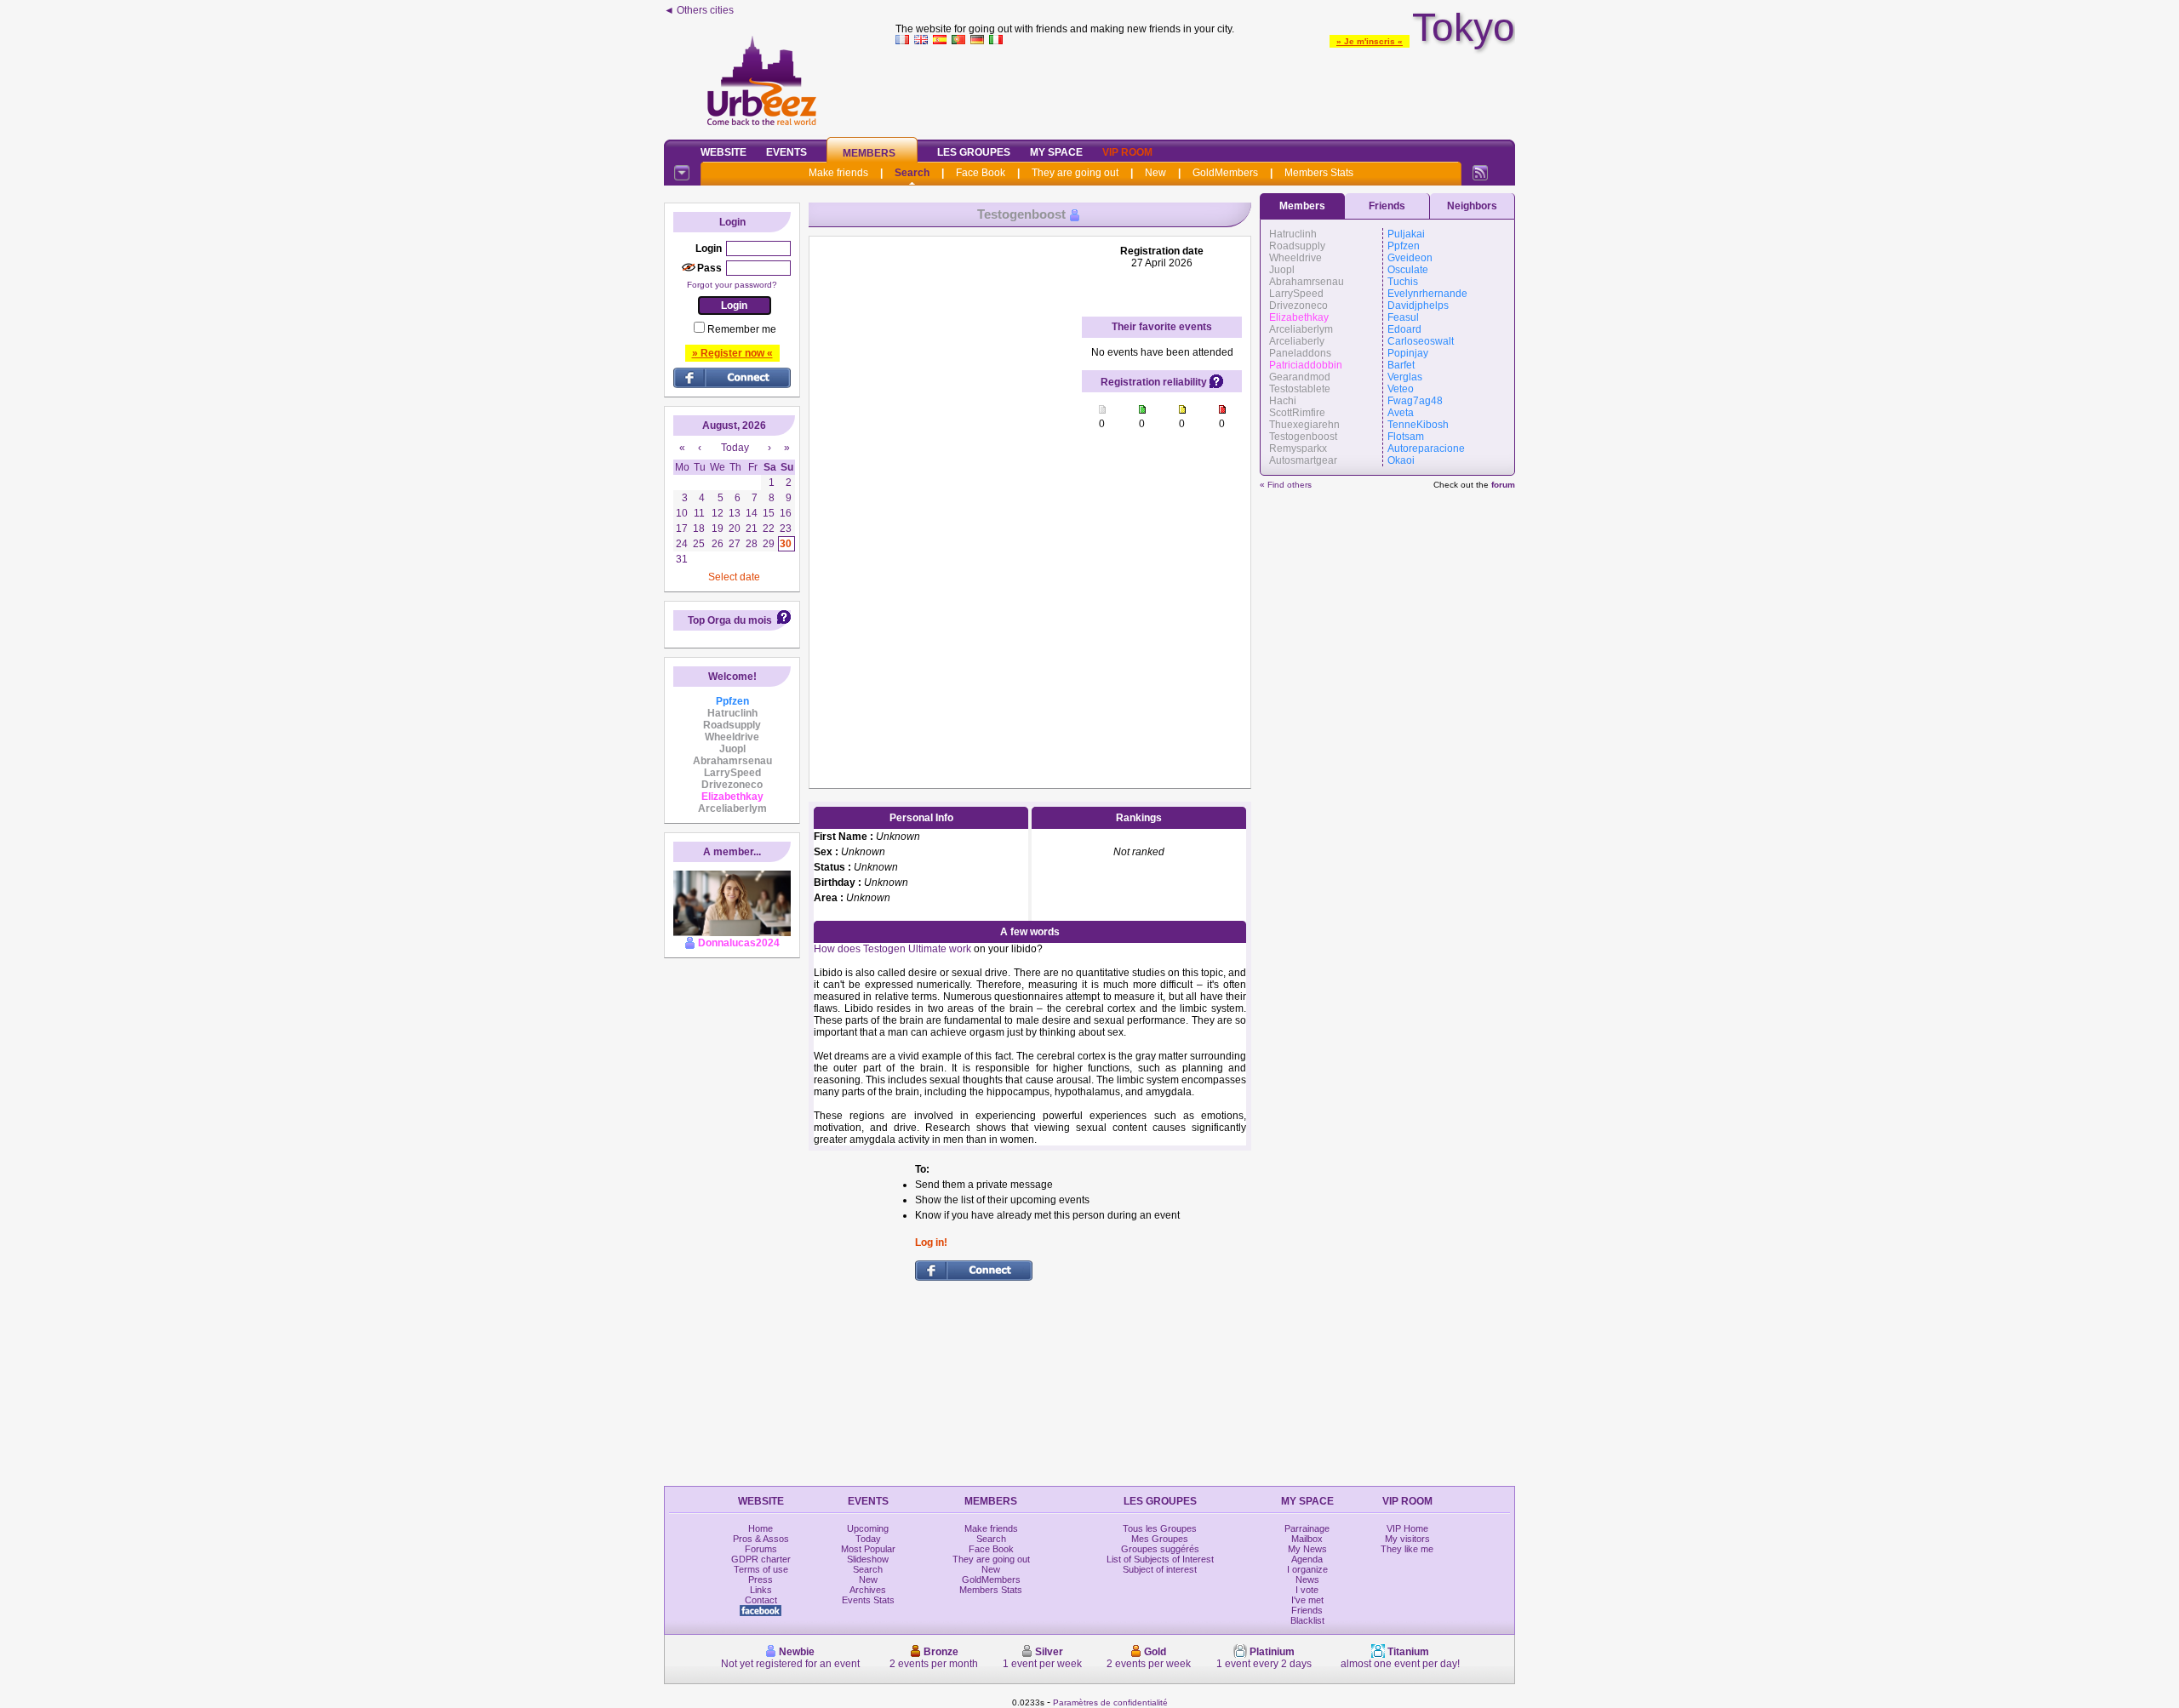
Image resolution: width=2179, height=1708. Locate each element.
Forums (761, 1549)
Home (761, 1528)
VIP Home (1407, 1528)
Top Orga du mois (730, 620)
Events (786, 152)
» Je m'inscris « (1370, 41)
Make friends (838, 173)
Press (761, 1579)
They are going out (1075, 173)
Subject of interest (1160, 1569)
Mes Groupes (1160, 1539)
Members (869, 153)
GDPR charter (761, 1559)
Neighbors (1472, 206)
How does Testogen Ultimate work (892, 949)
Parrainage (1307, 1528)
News (1307, 1579)
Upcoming (868, 1528)
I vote (1307, 1590)
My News (1307, 1549)
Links (761, 1590)
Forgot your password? (732, 285)
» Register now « (732, 353)
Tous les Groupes (1160, 1528)
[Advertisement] (1205, 89)
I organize (1307, 1569)
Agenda (1307, 1559)
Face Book (981, 173)
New (1155, 173)
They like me (1407, 1549)
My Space (1056, 152)
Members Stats (1319, 173)
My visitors (1407, 1539)
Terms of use (761, 1569)
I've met (1307, 1600)
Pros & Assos (761, 1539)
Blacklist (1307, 1620)
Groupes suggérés (1160, 1549)
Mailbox (1307, 1539)
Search (912, 173)
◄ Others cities (699, 10)
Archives (868, 1590)
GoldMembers (1225, 173)
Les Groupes (974, 152)
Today (868, 1539)
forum (1503, 485)
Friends (1387, 206)
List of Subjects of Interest (1160, 1559)
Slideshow (868, 1559)
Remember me (742, 329)
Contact (761, 1600)
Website (723, 152)
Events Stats (868, 1600)
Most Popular (868, 1549)
